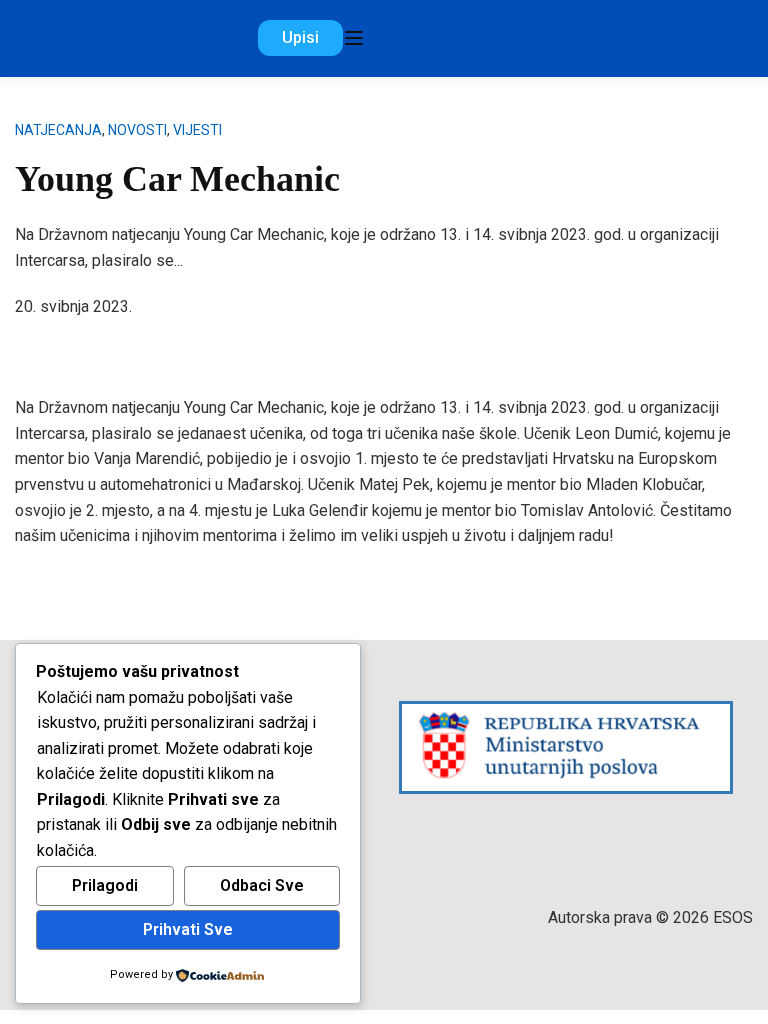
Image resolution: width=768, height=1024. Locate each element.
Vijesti (197, 130)
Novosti (137, 130)
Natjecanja (58, 130)
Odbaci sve (262, 885)
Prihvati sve (188, 929)
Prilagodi (105, 885)
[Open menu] (354, 38)
